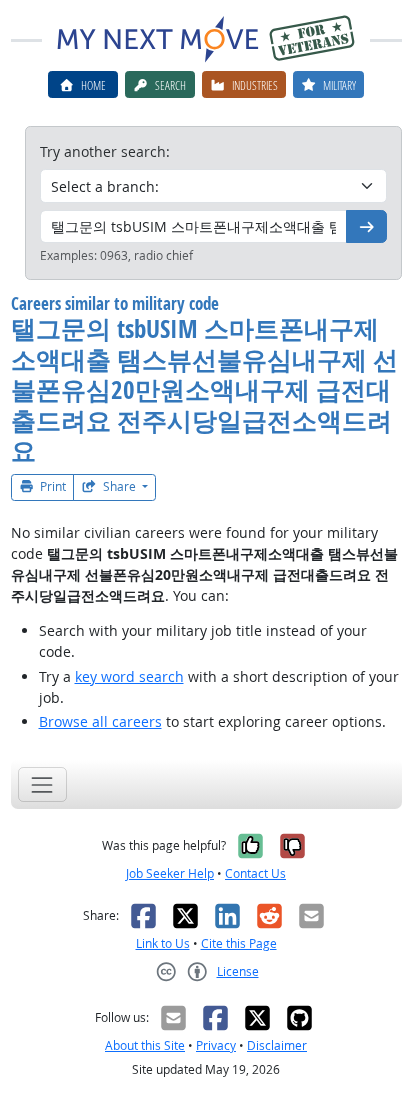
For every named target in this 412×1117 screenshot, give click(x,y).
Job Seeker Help (170, 873)
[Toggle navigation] (42, 784)
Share (119, 486)
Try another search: (105, 151)
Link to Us (163, 943)
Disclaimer (277, 1045)
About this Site (145, 1045)
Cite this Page (239, 943)
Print (51, 486)
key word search (129, 676)
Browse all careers (100, 721)
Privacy (216, 1045)
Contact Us (255, 873)
